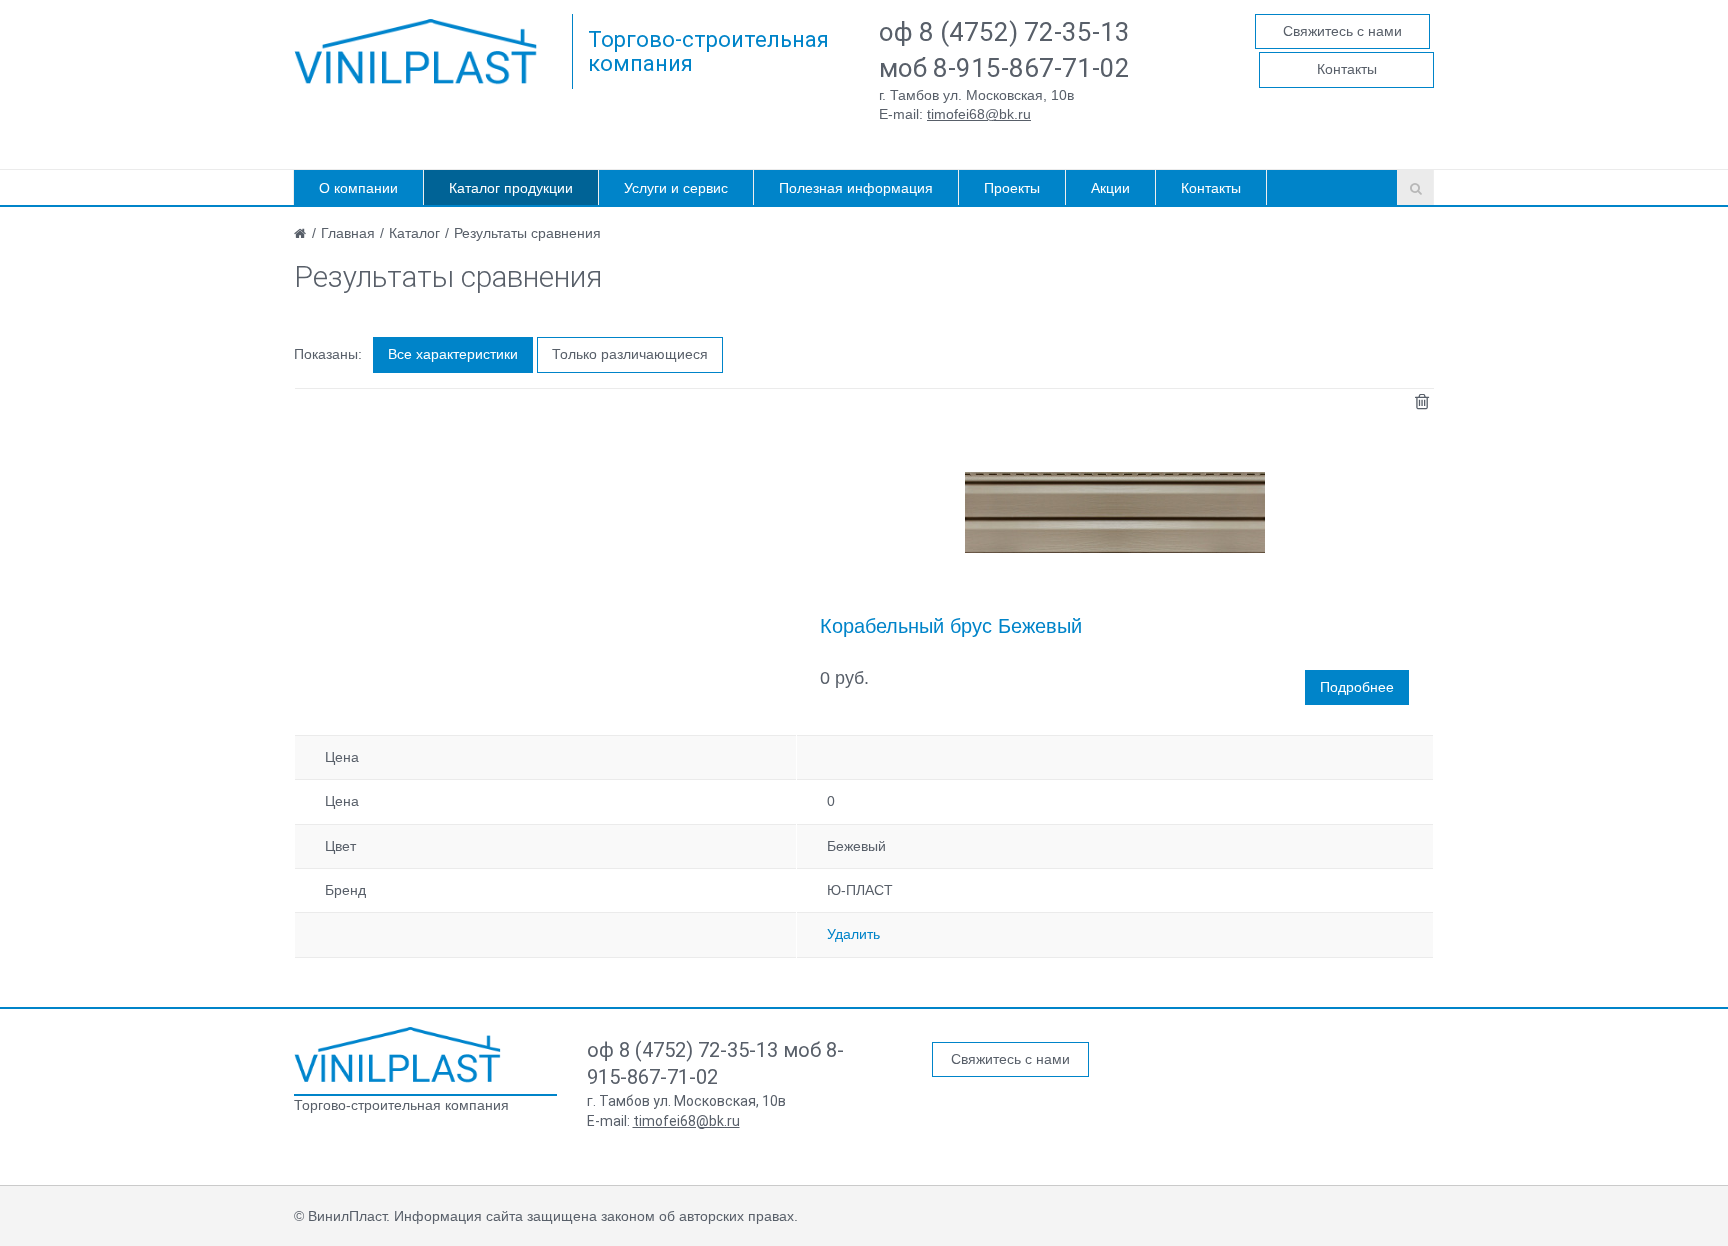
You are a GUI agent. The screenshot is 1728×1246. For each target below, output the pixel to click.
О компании (358, 188)
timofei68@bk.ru (979, 114)
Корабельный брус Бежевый (951, 626)
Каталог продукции (511, 188)
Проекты (1012, 188)
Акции (1110, 188)
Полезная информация (856, 188)
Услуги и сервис (676, 188)
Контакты (1347, 69)
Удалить (853, 934)
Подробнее (1357, 687)
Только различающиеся (630, 354)
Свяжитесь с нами (1342, 31)
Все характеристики (453, 354)
